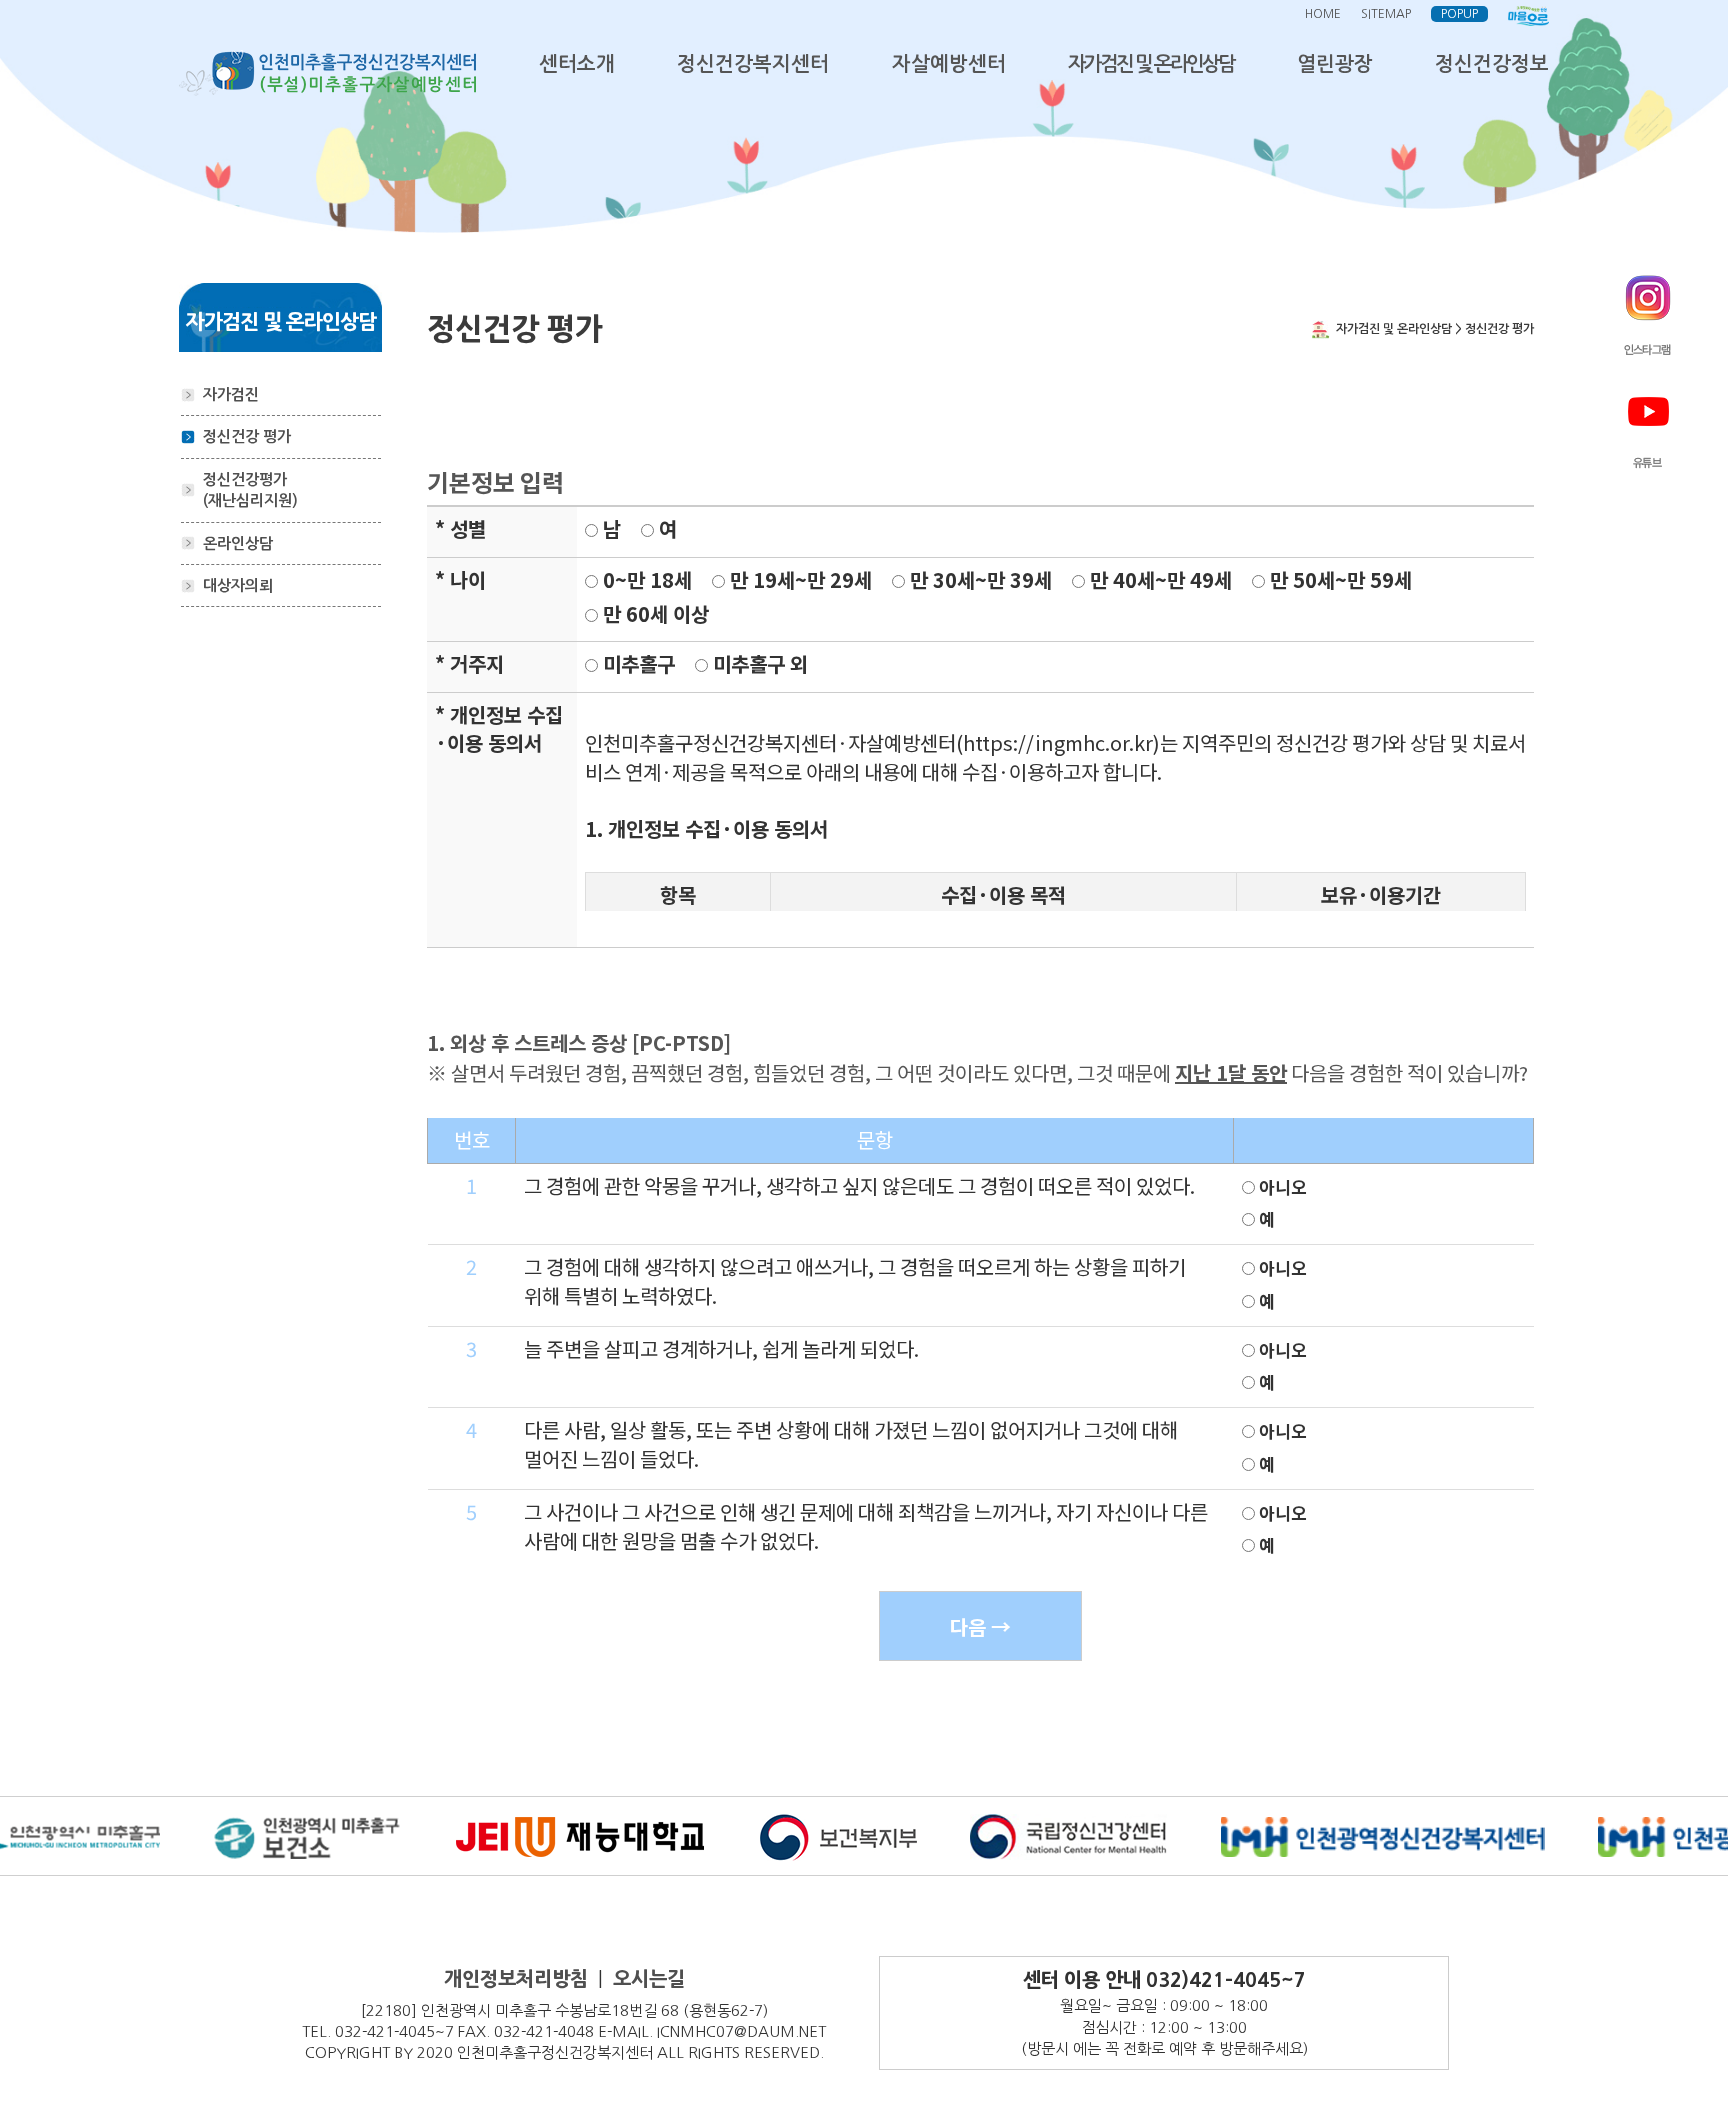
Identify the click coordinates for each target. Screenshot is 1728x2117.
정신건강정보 (1492, 64)
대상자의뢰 (238, 585)
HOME (1323, 14)
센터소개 (577, 64)
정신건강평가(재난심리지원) (250, 490)
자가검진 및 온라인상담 (1151, 64)
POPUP (1459, 14)
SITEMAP (1386, 14)
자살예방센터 (949, 64)
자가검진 (231, 394)
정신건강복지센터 (753, 64)
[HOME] (327, 73)
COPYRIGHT (347, 2052)
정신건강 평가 (247, 436)
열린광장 (1335, 64)
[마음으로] (1528, 14)
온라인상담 (238, 543)
